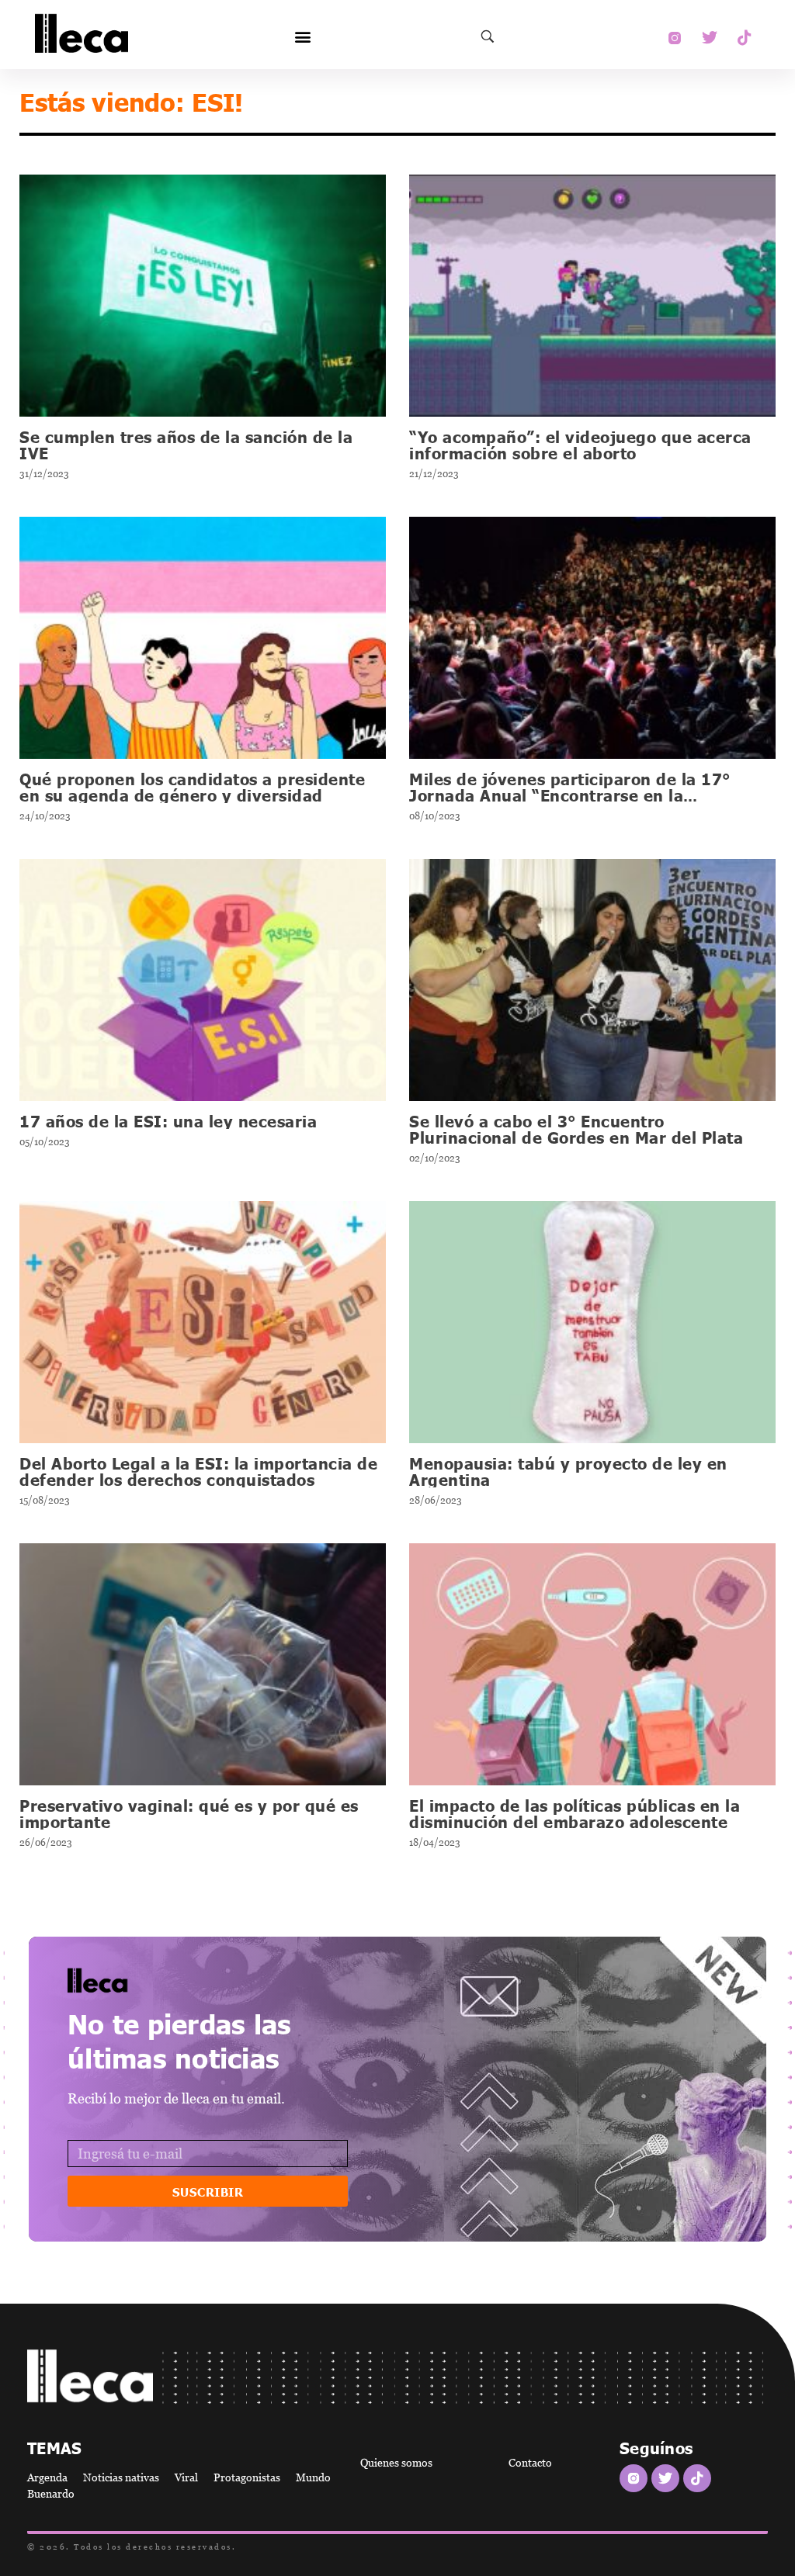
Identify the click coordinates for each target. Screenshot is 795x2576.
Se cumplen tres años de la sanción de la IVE (186, 444)
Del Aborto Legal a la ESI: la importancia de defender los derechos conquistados (198, 1471)
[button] (302, 37)
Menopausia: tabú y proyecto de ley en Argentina (568, 1471)
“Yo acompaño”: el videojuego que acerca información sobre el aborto (580, 444)
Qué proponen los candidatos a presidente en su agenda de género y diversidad (192, 786)
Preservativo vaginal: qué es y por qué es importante (189, 1813)
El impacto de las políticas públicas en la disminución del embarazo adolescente (575, 1813)
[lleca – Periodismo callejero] (137, 1980)
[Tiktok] (745, 38)
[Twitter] (710, 38)
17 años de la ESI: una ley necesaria (168, 1120)
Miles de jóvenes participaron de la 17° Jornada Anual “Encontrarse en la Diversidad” (570, 795)
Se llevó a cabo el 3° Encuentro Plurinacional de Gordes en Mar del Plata (576, 1129)
